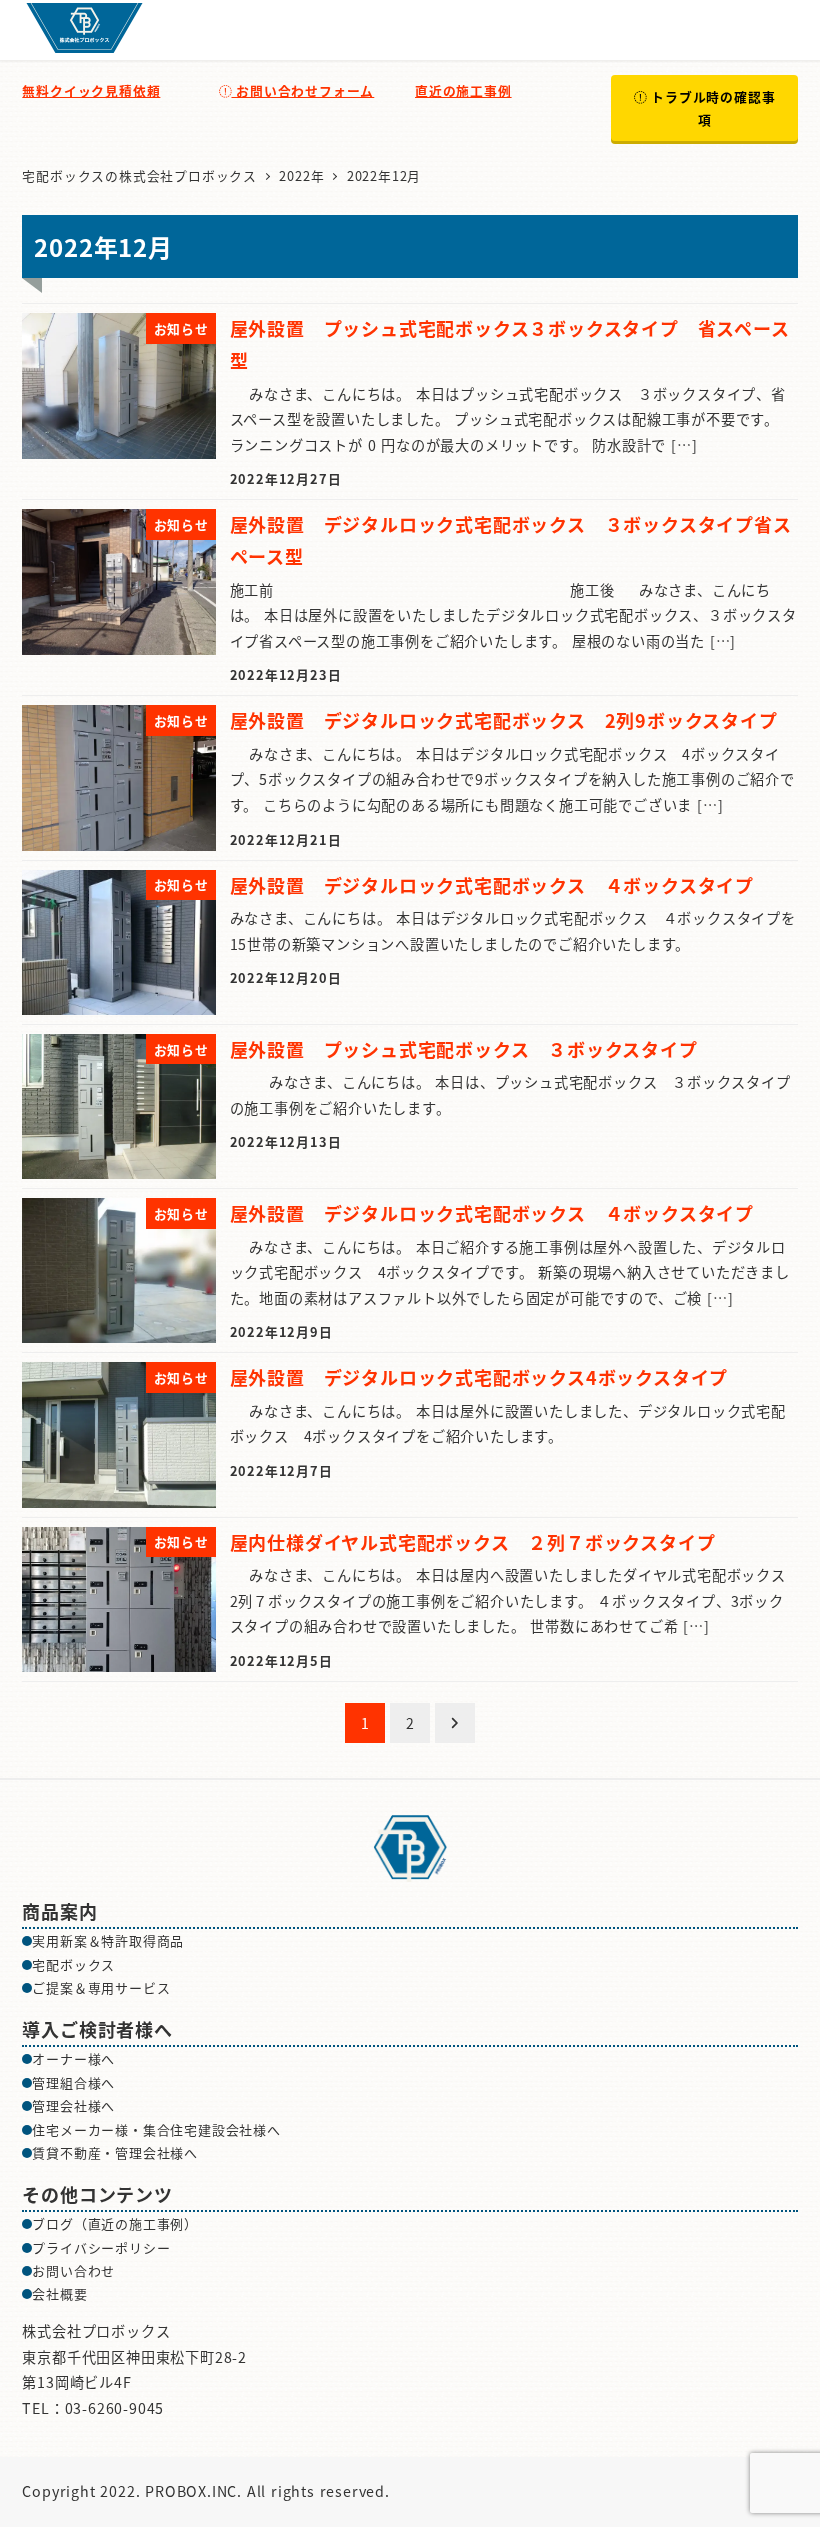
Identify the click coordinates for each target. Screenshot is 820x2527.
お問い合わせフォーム (302, 90)
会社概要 (59, 2293)
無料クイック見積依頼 (91, 90)
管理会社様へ (73, 2105)
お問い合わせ (73, 2270)
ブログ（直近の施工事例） (115, 2223)
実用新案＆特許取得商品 (108, 1940)
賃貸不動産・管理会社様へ (115, 2152)
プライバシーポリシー (101, 2247)
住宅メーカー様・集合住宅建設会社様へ (156, 2129)
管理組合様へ (73, 2082)
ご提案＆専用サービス (101, 1987)
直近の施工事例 (463, 90)
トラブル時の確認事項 (710, 108)
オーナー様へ (73, 2058)
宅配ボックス (73, 1964)
